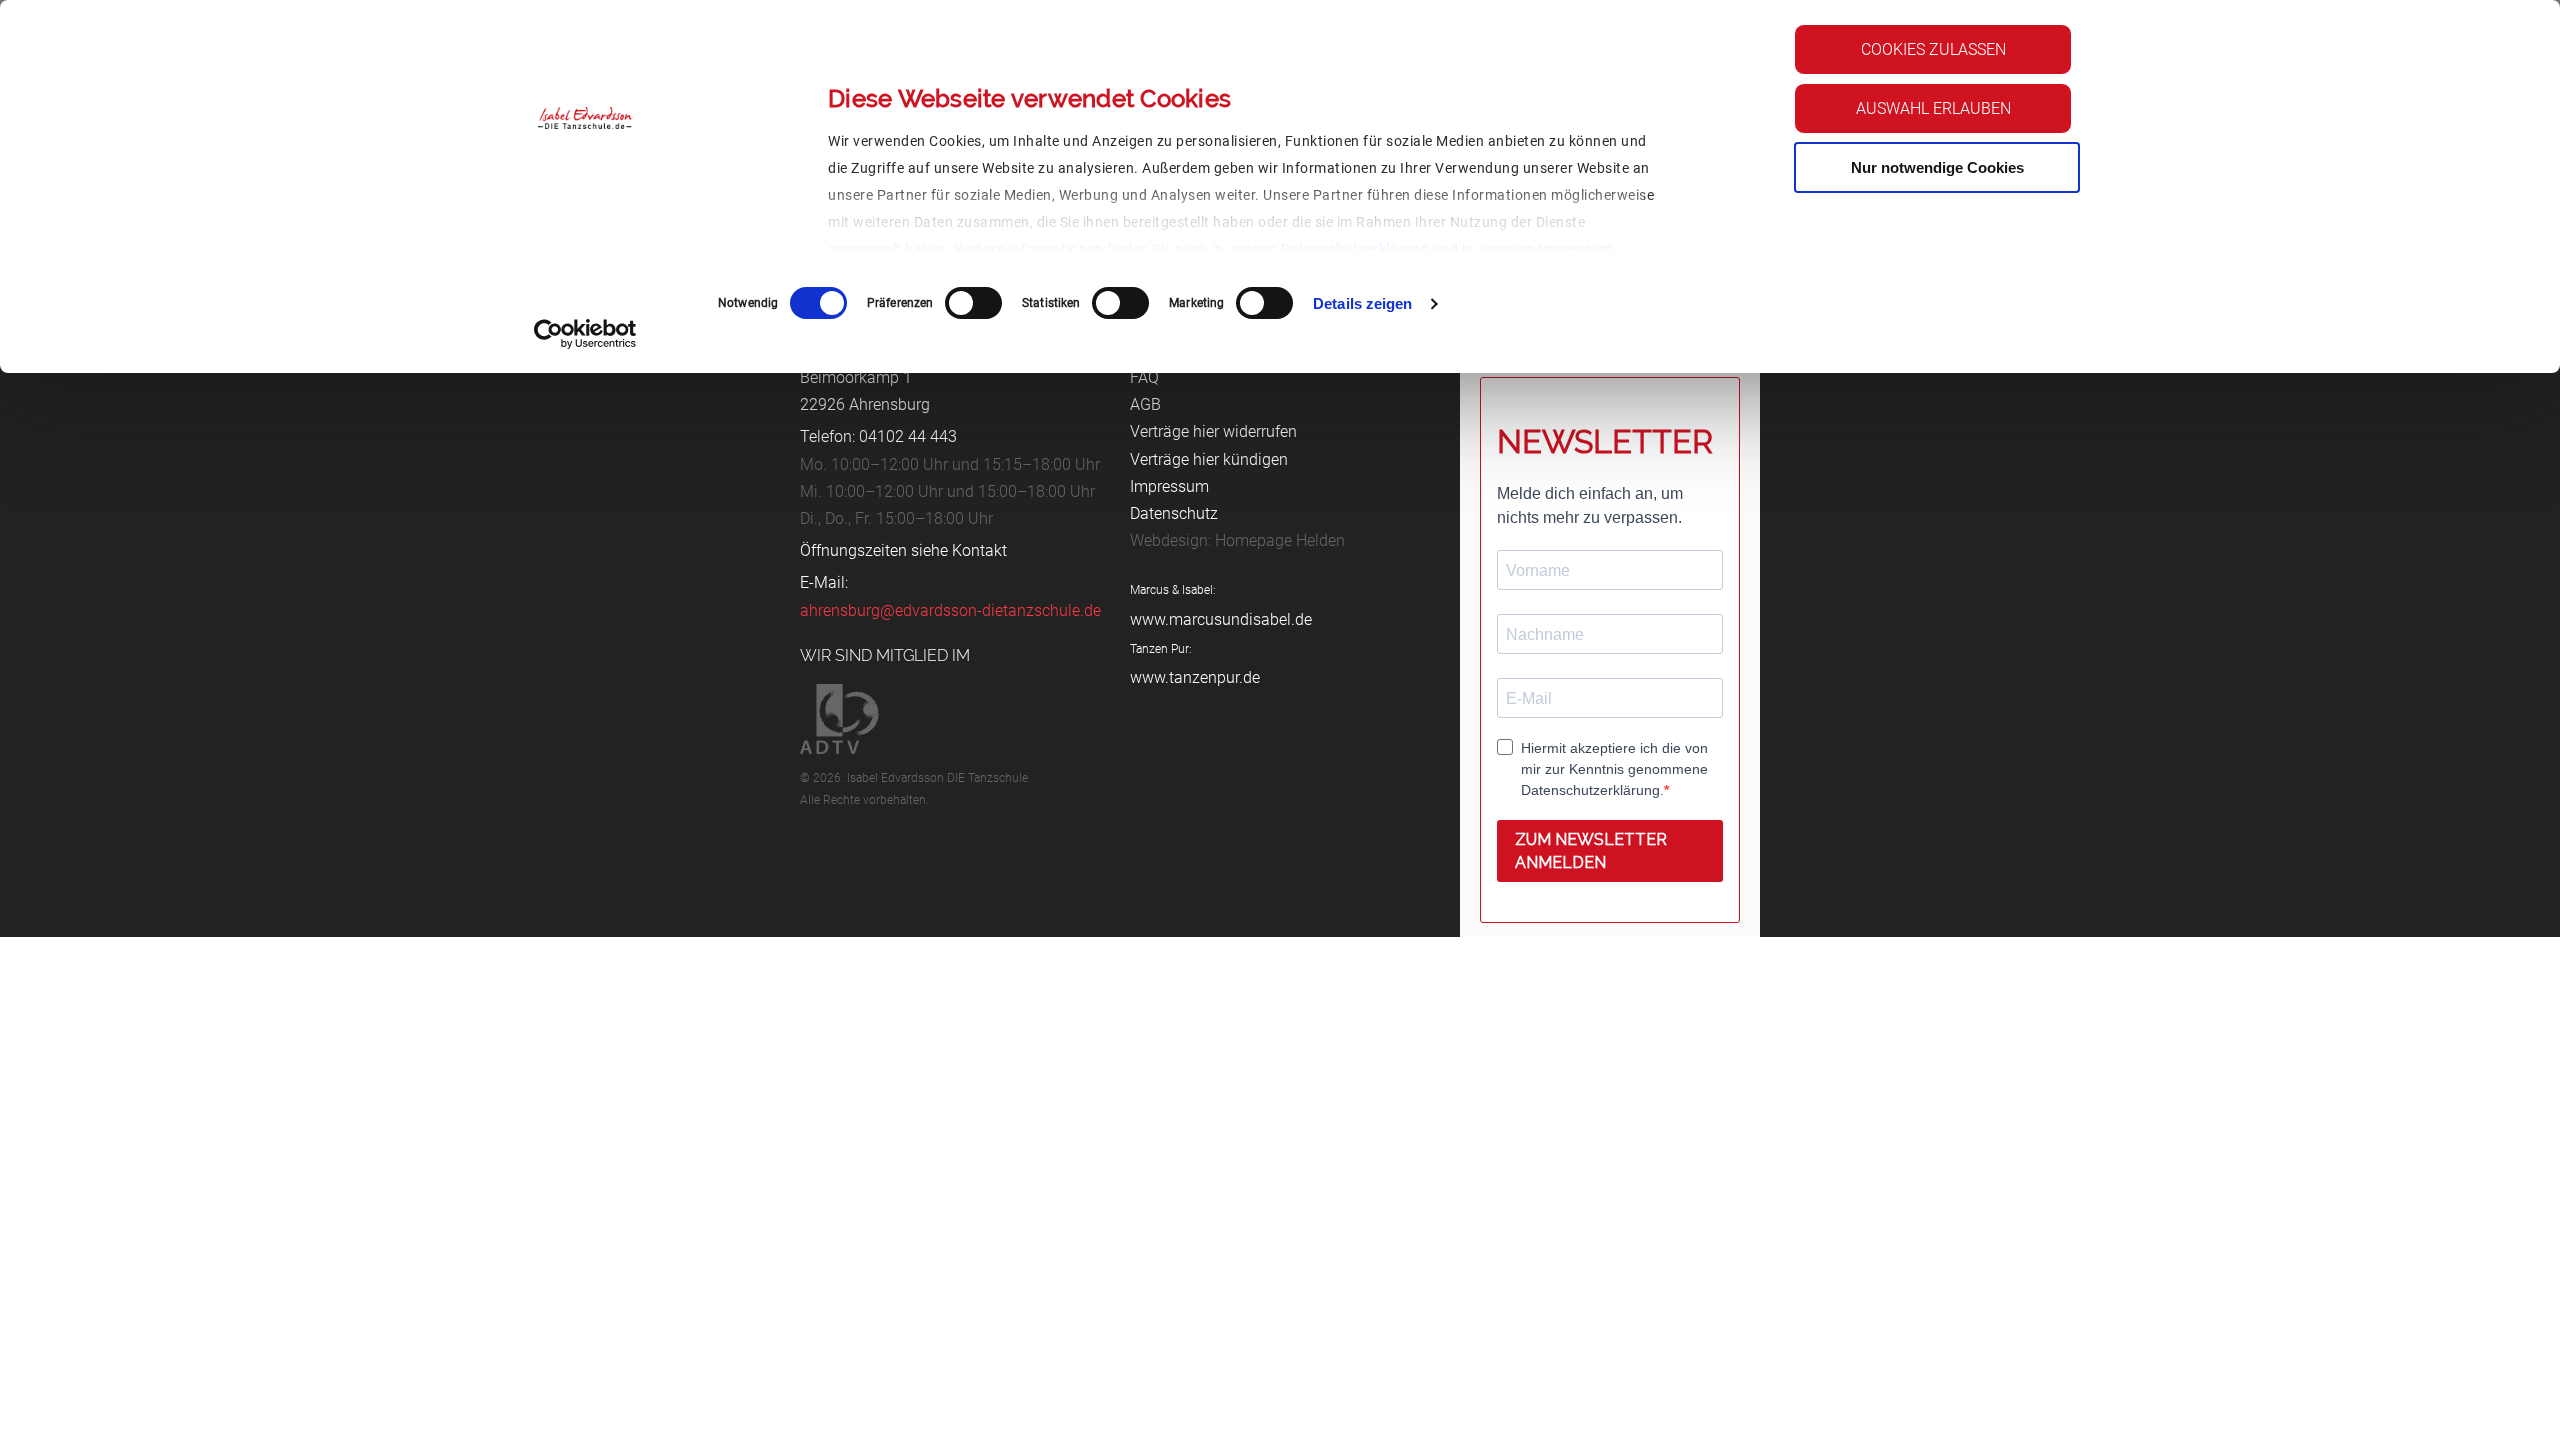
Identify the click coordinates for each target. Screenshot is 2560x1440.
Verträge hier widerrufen (1213, 431)
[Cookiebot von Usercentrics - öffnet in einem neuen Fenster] (585, 334)
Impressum (1575, 249)
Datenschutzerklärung (1355, 249)
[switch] (973, 303)
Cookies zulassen (1933, 49)
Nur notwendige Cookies (1937, 167)
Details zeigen (1362, 303)
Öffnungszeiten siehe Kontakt (903, 550)
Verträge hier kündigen (1209, 459)
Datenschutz (1174, 513)
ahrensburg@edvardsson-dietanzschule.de (950, 610)
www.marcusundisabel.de (1221, 619)
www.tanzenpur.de (1195, 677)
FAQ (1144, 377)
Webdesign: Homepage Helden (1237, 540)
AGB (1145, 404)
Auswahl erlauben (1933, 108)
